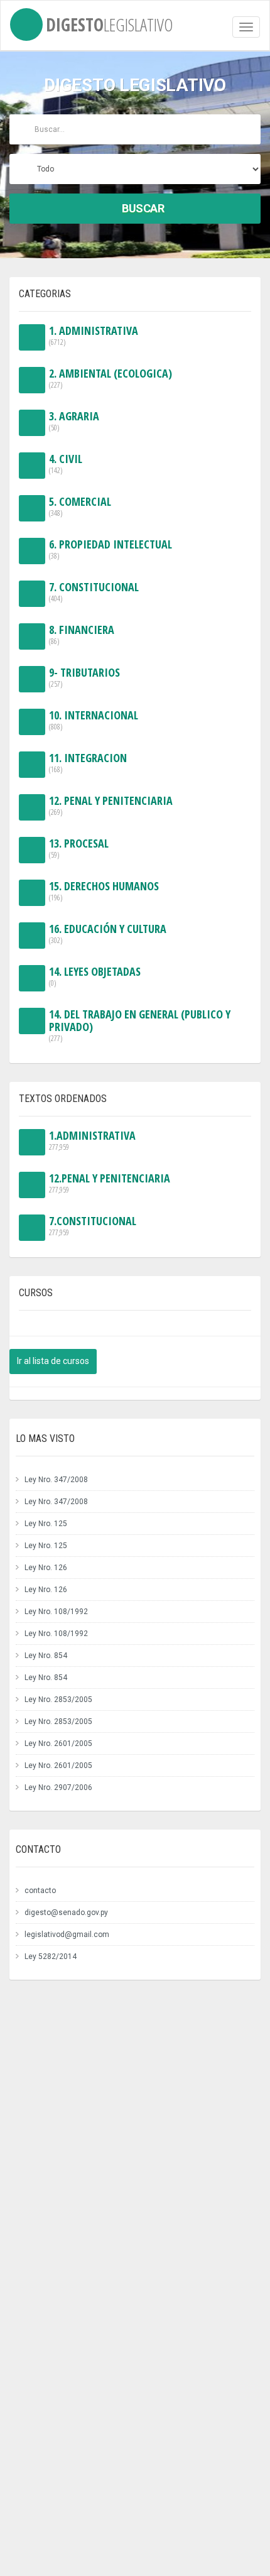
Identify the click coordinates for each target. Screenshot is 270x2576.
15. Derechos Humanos (104, 891)
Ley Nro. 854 (46, 1656)
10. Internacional (94, 720)
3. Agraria (74, 421)
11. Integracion (88, 763)
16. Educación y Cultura (108, 934)
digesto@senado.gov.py (66, 1913)
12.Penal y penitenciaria (110, 1183)
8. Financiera (82, 635)
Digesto (110, 22)
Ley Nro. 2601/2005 (58, 1744)
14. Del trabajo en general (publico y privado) (140, 1026)
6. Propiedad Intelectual (111, 549)
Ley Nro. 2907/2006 (58, 1787)
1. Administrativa (94, 336)
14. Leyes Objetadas (95, 977)
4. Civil (66, 464)
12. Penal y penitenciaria (111, 806)
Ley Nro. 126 (46, 1568)
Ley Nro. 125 (46, 1524)
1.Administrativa (92, 1141)
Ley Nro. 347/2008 (56, 1480)
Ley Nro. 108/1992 (56, 1612)
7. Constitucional (94, 592)
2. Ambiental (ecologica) (111, 379)
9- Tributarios (84, 678)
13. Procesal (79, 849)
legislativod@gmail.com (67, 1935)
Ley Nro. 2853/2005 (58, 1700)
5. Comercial (80, 507)
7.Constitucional (93, 1226)
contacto (40, 1891)
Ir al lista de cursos (53, 1361)
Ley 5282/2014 (51, 1957)
